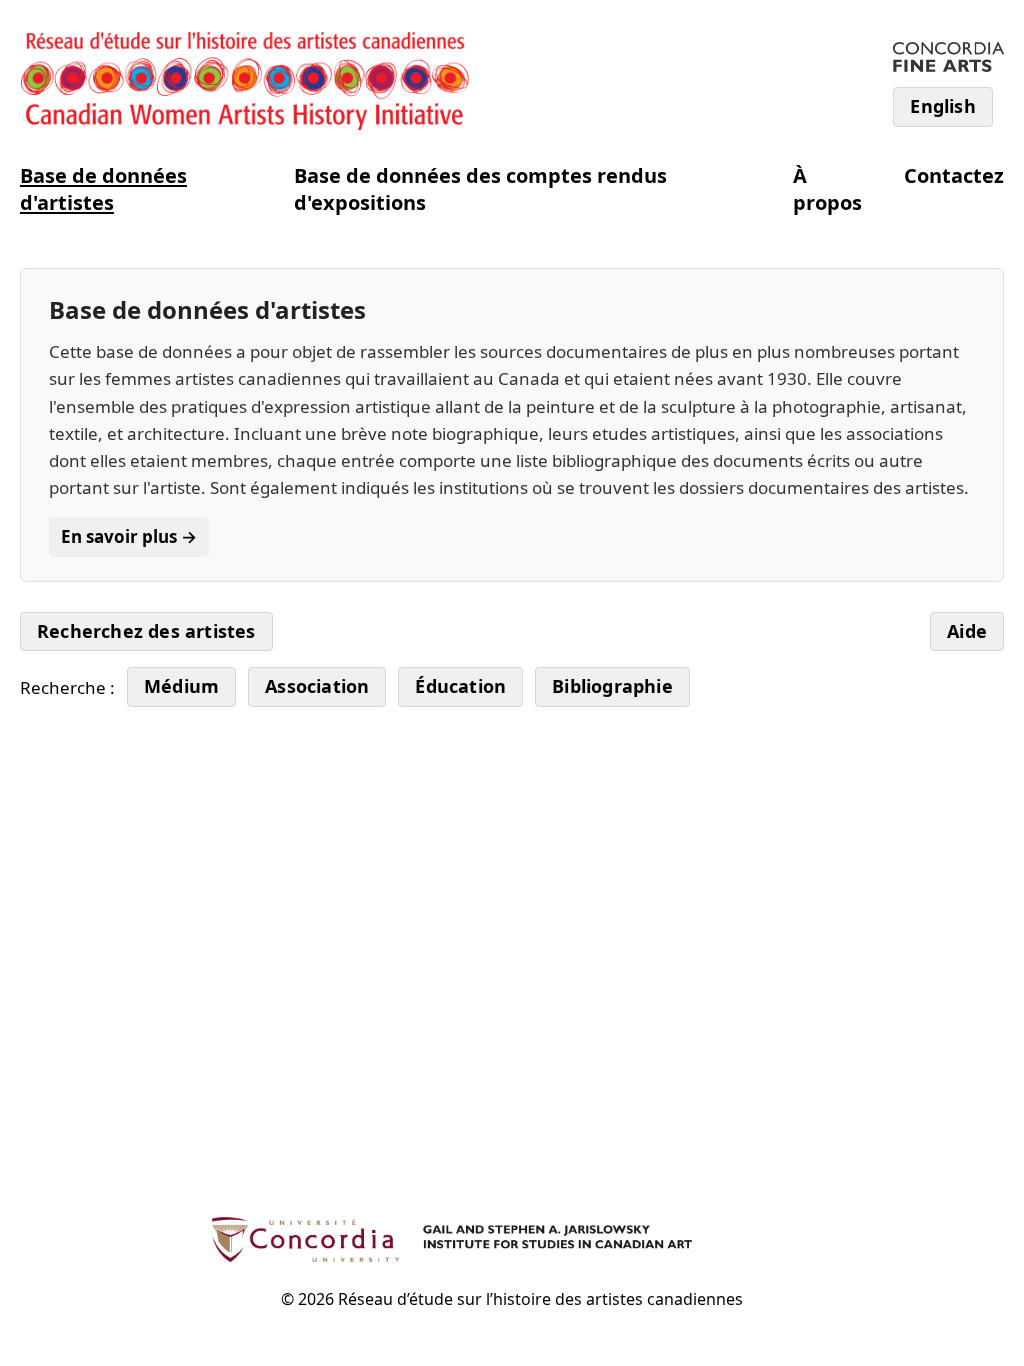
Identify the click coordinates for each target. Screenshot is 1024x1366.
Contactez (954, 175)
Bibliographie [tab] (612, 686)
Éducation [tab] (460, 686)
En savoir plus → (129, 536)
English (942, 106)
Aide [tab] (967, 631)
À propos (827, 189)
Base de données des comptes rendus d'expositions (480, 189)
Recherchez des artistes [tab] (146, 631)
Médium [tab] (181, 686)
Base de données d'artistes (103, 189)
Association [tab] (317, 686)
